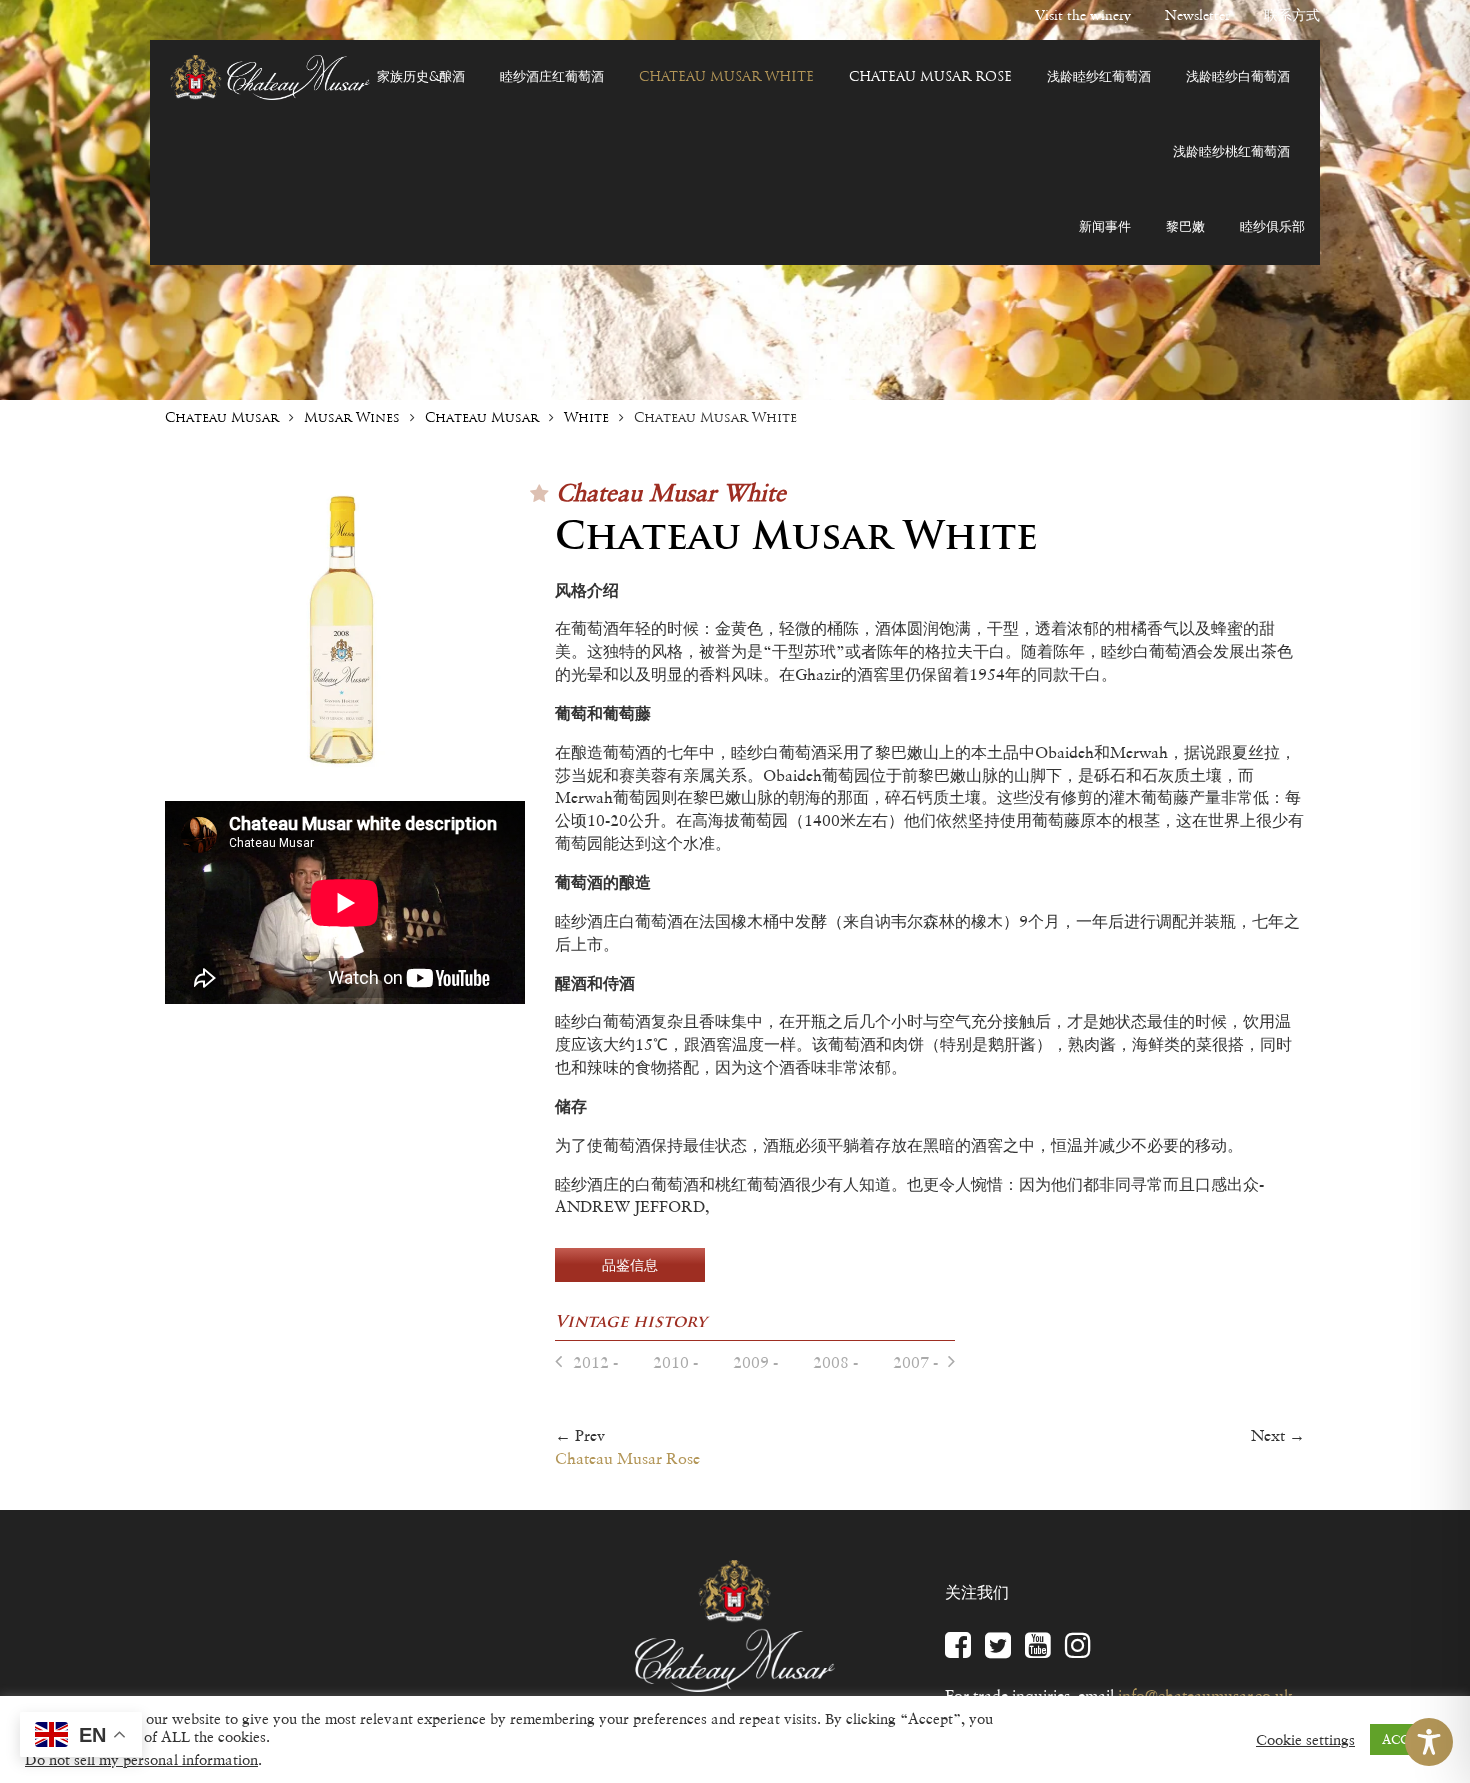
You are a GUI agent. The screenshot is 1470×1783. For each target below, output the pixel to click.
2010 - (675, 1362)
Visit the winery (1083, 15)
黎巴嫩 (1185, 227)
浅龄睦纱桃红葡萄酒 (1231, 152)
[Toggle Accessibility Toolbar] (1429, 1742)
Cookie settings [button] (1305, 1740)
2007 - (915, 1362)
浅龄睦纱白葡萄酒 (1238, 77)
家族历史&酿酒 (421, 77)
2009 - (755, 1362)
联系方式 (1292, 15)
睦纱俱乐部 (1272, 227)
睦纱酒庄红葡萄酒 (552, 77)
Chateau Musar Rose (930, 77)
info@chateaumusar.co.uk (1205, 1695)
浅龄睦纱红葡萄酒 (1099, 77)
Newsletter (1197, 15)
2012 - (595, 1362)
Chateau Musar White (726, 77)
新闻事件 (1105, 227)
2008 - (835, 1362)
